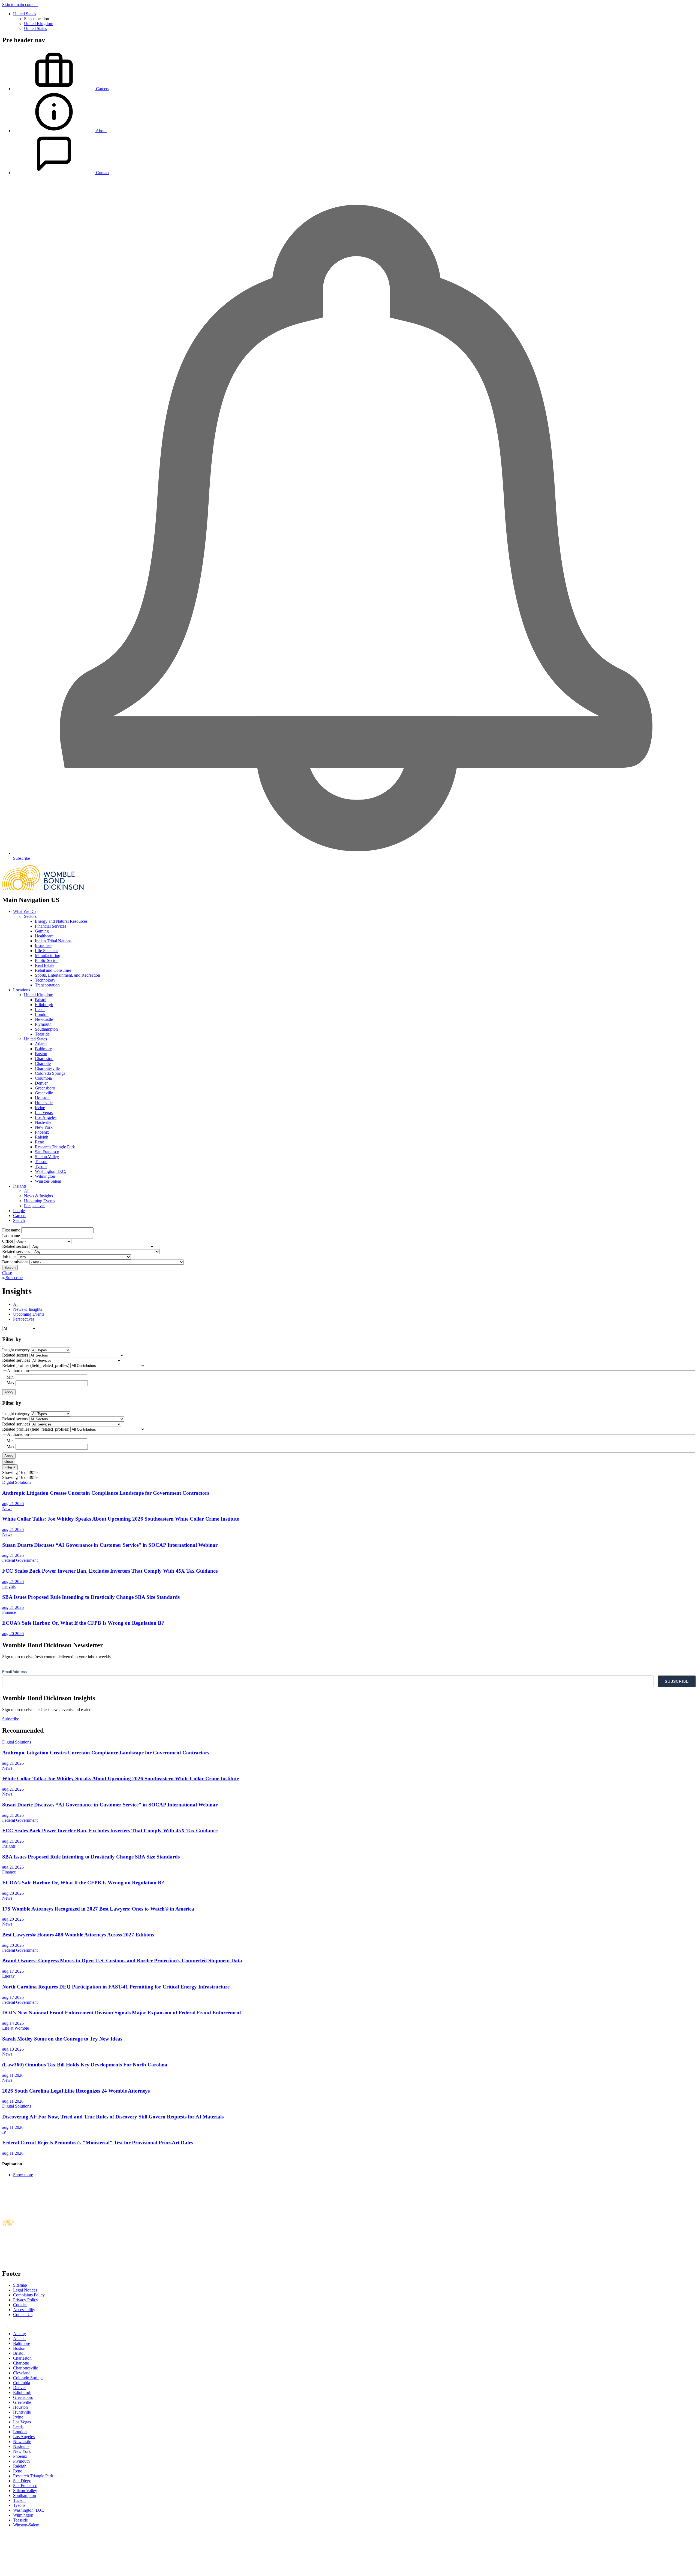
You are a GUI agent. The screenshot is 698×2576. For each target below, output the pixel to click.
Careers (20, 1216)
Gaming (42, 931)
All (27, 1191)
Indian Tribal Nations (53, 941)
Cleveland (22, 2373)
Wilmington (45, 1176)
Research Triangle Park (55, 1147)
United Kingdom (39, 24)
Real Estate (45, 965)
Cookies (20, 2305)
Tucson (41, 1162)
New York (44, 1127)
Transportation (47, 985)
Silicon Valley (47, 1157)
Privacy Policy (26, 2300)
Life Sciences (46, 951)
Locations (22, 990)
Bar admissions (15, 1262)
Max (10, 1383)
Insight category (16, 1350)
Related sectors (15, 1246)
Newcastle (44, 1019)
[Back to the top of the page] (43, 2571)
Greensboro (45, 1088)
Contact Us (23, 2315)
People (19, 1211)
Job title (9, 1257)
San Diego (22, 2481)
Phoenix (42, 1132)
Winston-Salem (48, 1181)
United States (25, 14)
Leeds (40, 1009)
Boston (41, 1054)
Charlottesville (47, 1068)
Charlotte (43, 1063)
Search (19, 1220)
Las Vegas (44, 1113)
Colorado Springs (50, 1073)
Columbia (43, 1078)
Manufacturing (48, 956)
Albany (19, 2334)
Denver (41, 1083)
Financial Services (51, 926)
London (42, 1014)
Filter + (10, 1467)
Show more (23, 2175)
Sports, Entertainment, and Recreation (67, 975)
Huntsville (44, 1103)
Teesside (42, 1034)
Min (10, 1377)
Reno (40, 1142)
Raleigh (42, 1137)
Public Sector (46, 960)
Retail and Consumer (53, 970)
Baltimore (43, 1049)
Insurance (43, 946)
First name (11, 1230)
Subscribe (14, 1278)
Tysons (41, 1166)
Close (7, 1273)
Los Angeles (46, 1117)
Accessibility (24, 2310)
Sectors (30, 916)
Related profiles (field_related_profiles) (36, 1365)
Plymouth (43, 1024)
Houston (42, 1098)
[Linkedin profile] (5, 2324)
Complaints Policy (29, 2295)
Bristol (41, 1000)
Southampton (46, 1029)
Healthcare (44, 936)
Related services (16, 1251)
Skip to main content (20, 4)
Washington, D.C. (50, 1171)
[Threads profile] (10, 2324)
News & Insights (38, 1196)
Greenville (44, 1093)
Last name (11, 1236)
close (9, 1462)
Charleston (44, 1059)
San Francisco (47, 1152)
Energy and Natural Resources (61, 921)
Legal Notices (25, 2290)
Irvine (40, 1108)
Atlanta (41, 1044)
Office (8, 1241)
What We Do (24, 911)
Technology (45, 980)
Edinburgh (44, 1005)
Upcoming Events (40, 1201)
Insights (20, 1186)
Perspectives (35, 1206)
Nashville (43, 1122)
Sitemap (20, 2285)
